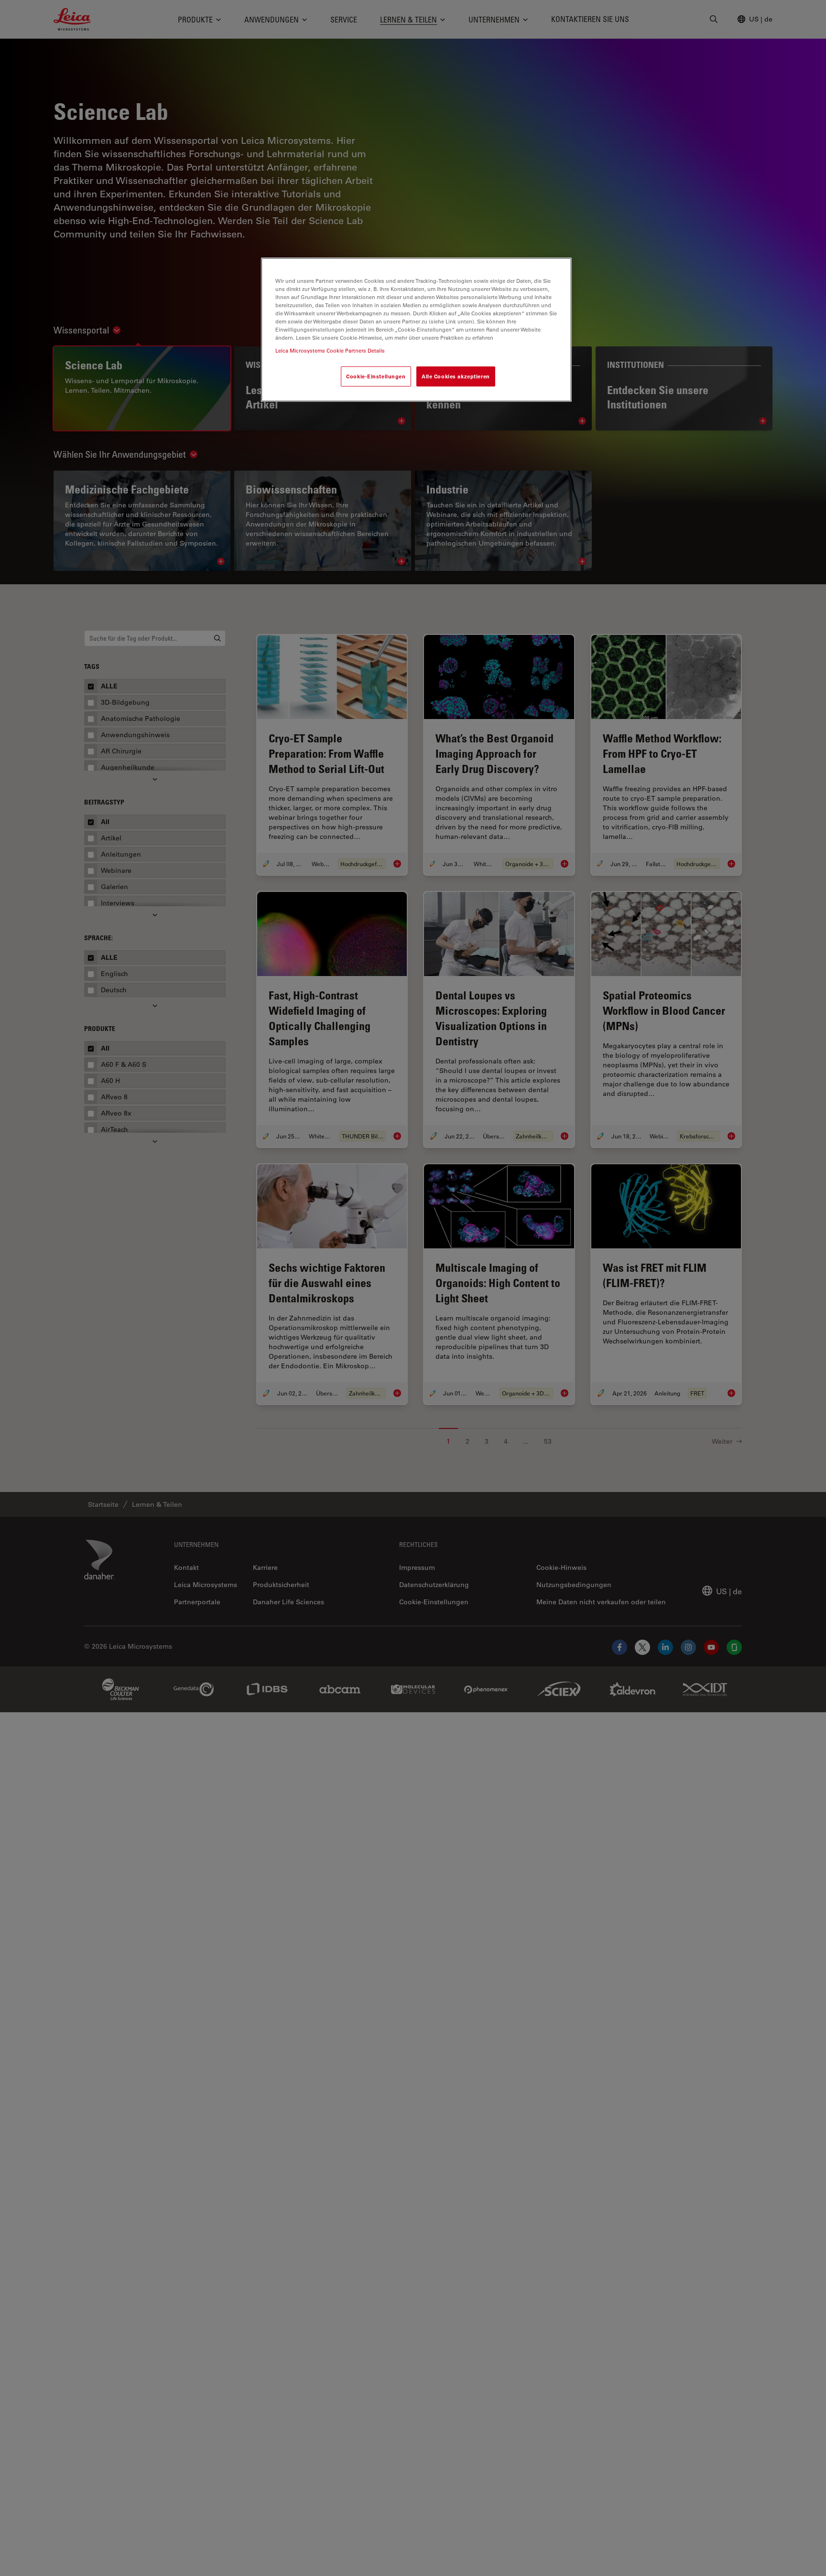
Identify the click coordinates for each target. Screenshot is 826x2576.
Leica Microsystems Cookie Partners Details (330, 351)
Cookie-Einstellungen (376, 377)
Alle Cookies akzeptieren (456, 377)
